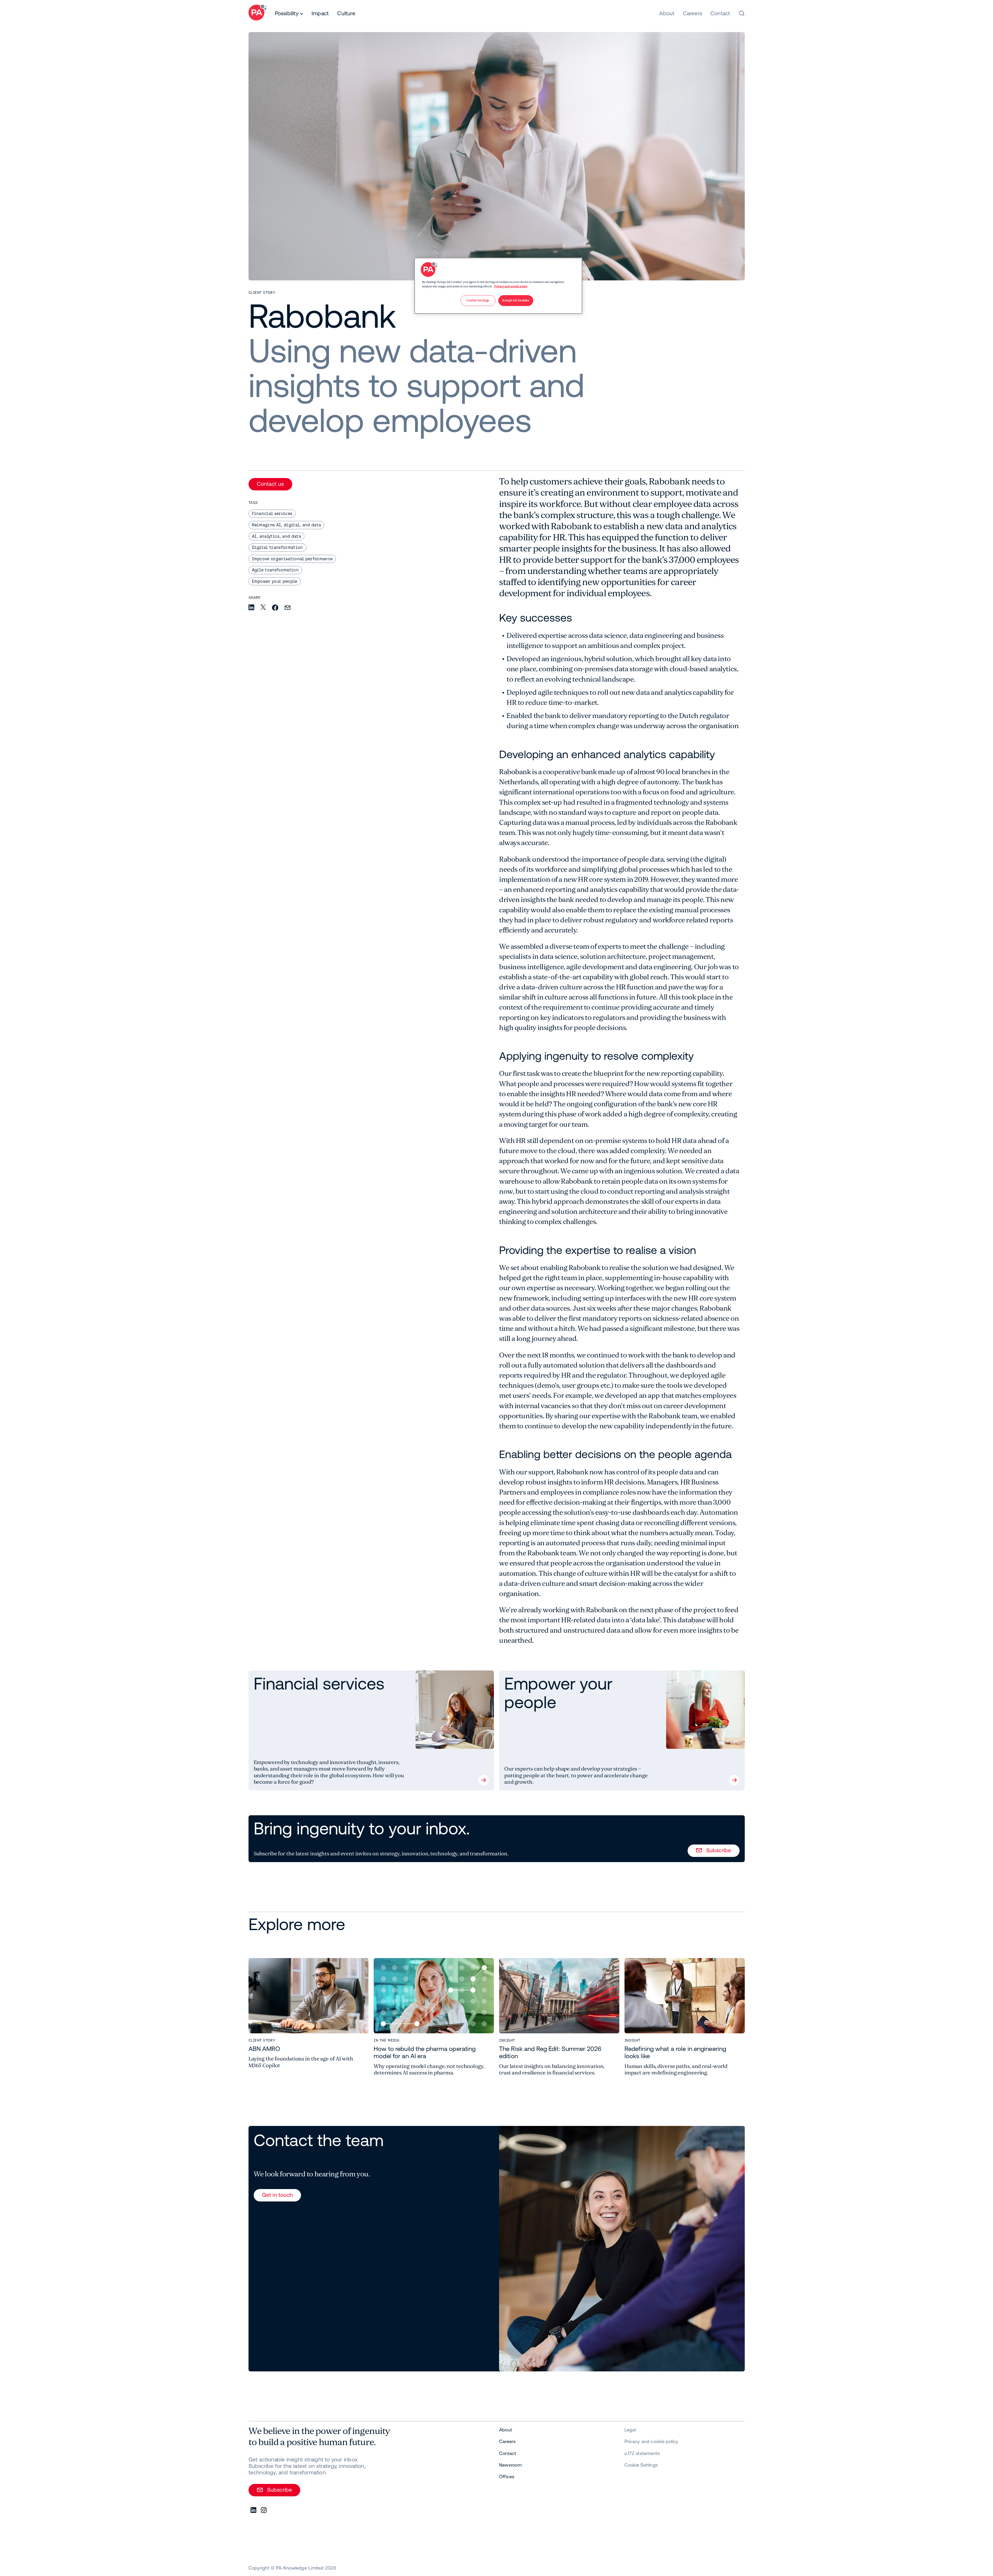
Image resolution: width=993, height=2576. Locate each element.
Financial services (272, 513)
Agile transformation (275, 570)
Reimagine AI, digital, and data (287, 525)
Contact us (270, 484)
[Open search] (742, 13)
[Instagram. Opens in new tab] (264, 2510)
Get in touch (277, 2195)
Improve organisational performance (292, 559)
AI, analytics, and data (276, 536)
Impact (320, 13)
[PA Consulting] (257, 13)
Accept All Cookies (516, 300)
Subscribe (719, 1850)
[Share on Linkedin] (251, 608)
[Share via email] (288, 608)
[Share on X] (263, 608)
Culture (346, 13)
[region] (498, 286)
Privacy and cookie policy (511, 286)
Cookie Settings (641, 2465)
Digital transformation (277, 547)
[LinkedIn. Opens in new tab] (254, 2510)
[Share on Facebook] (275, 608)
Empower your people (275, 581)
